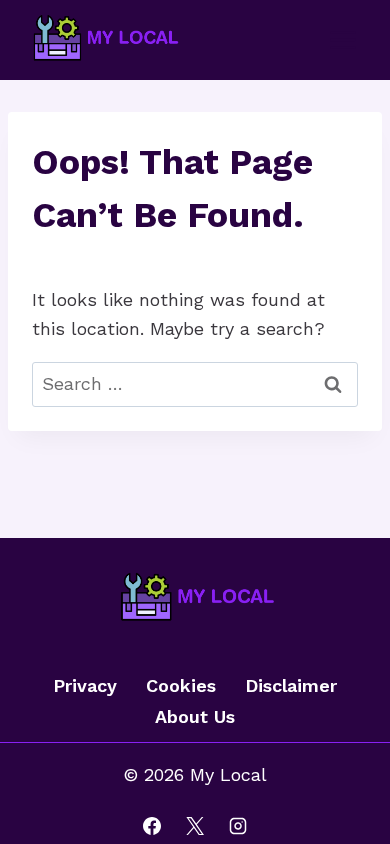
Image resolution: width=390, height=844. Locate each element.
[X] (195, 826)
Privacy (85, 685)
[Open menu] (342, 39)
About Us (195, 716)
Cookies (181, 685)
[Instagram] (238, 826)
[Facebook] (152, 826)
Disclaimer (291, 685)
